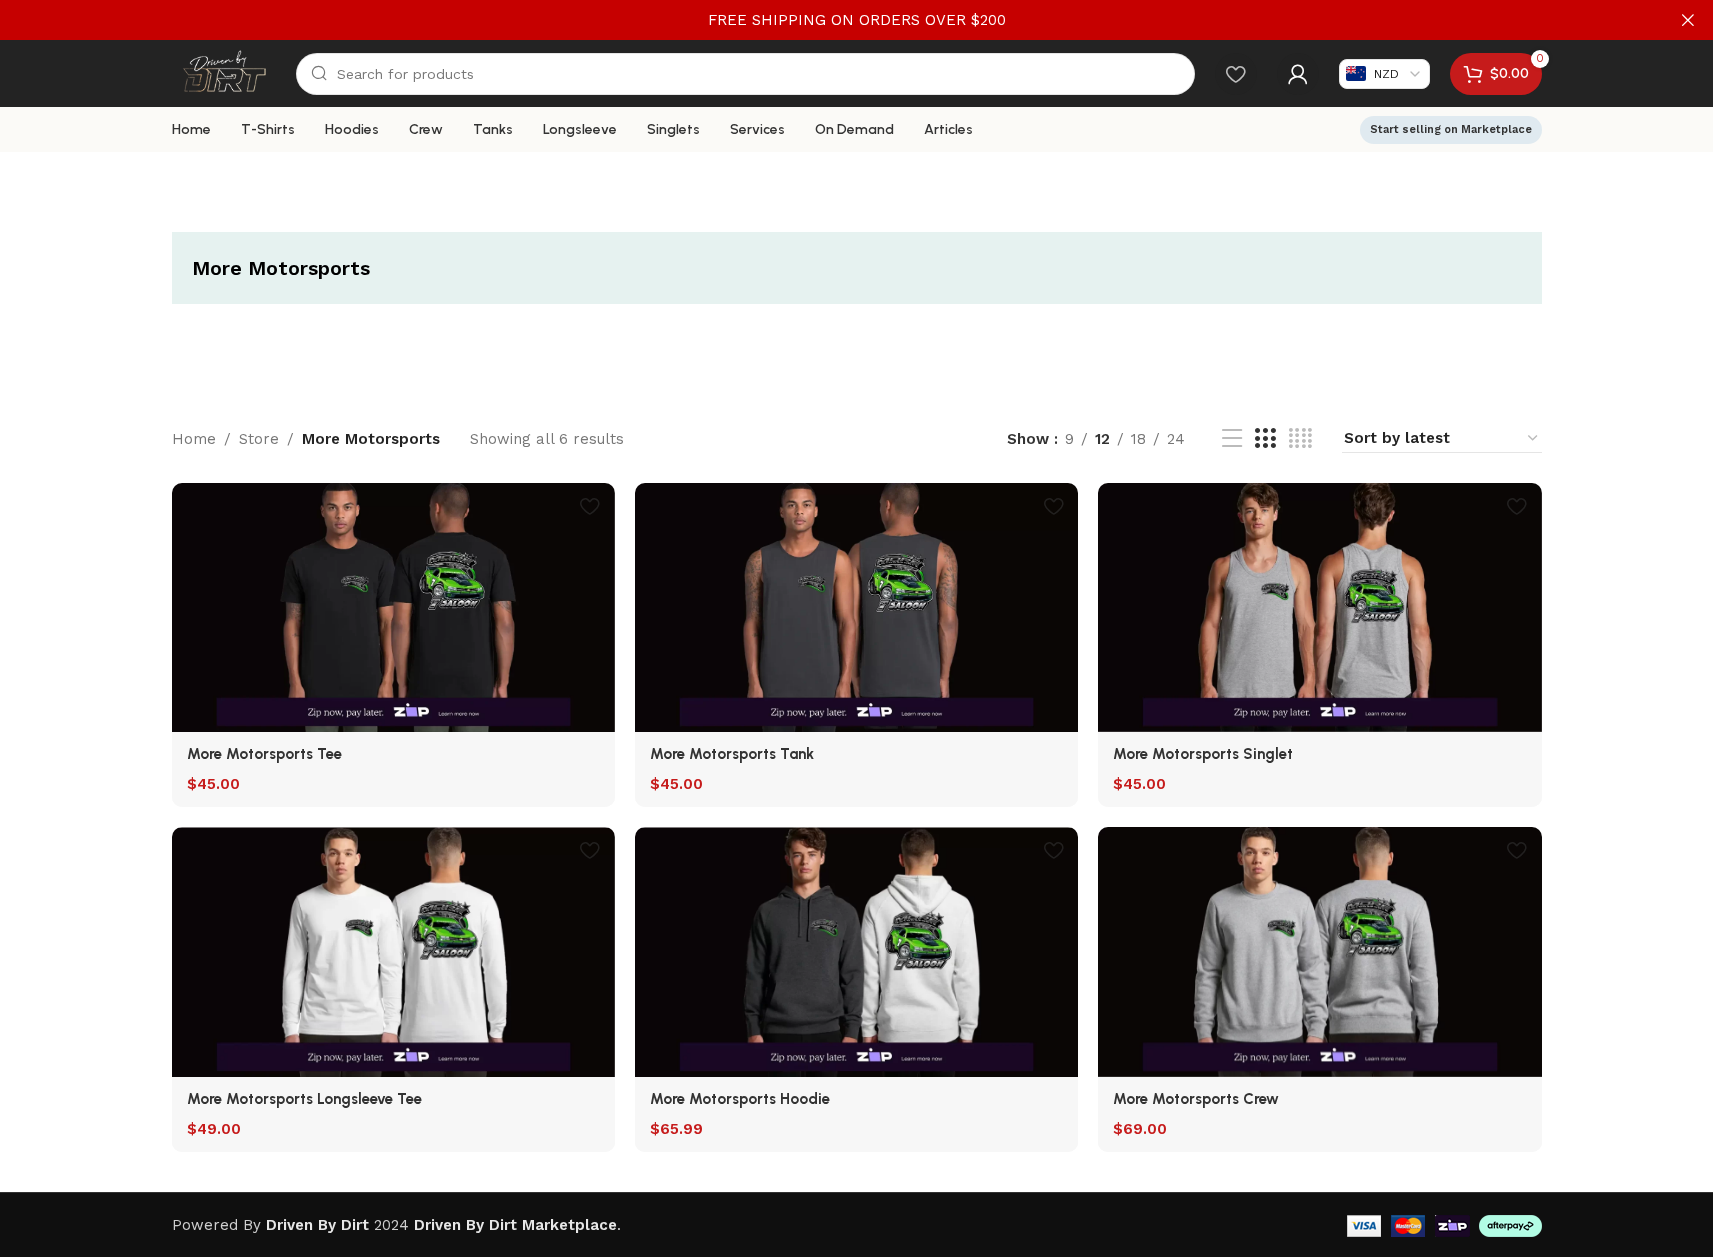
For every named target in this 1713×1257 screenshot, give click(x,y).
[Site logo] (224, 72)
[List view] (1232, 439)
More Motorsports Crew (1196, 1099)
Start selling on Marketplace (1451, 129)
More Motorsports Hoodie (740, 1099)
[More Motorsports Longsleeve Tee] (393, 952)
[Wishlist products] (1236, 74)
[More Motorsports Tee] (393, 607)
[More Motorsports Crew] (1319, 952)
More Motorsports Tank (732, 754)
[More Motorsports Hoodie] (856, 952)
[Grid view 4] (1300, 439)
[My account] (1298, 74)
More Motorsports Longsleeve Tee (304, 1099)
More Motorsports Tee (264, 754)
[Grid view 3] (1265, 439)
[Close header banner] (1688, 20)
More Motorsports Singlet (1203, 754)
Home (194, 439)
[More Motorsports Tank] (856, 607)
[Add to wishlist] (590, 505)
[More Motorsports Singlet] (1319, 607)
